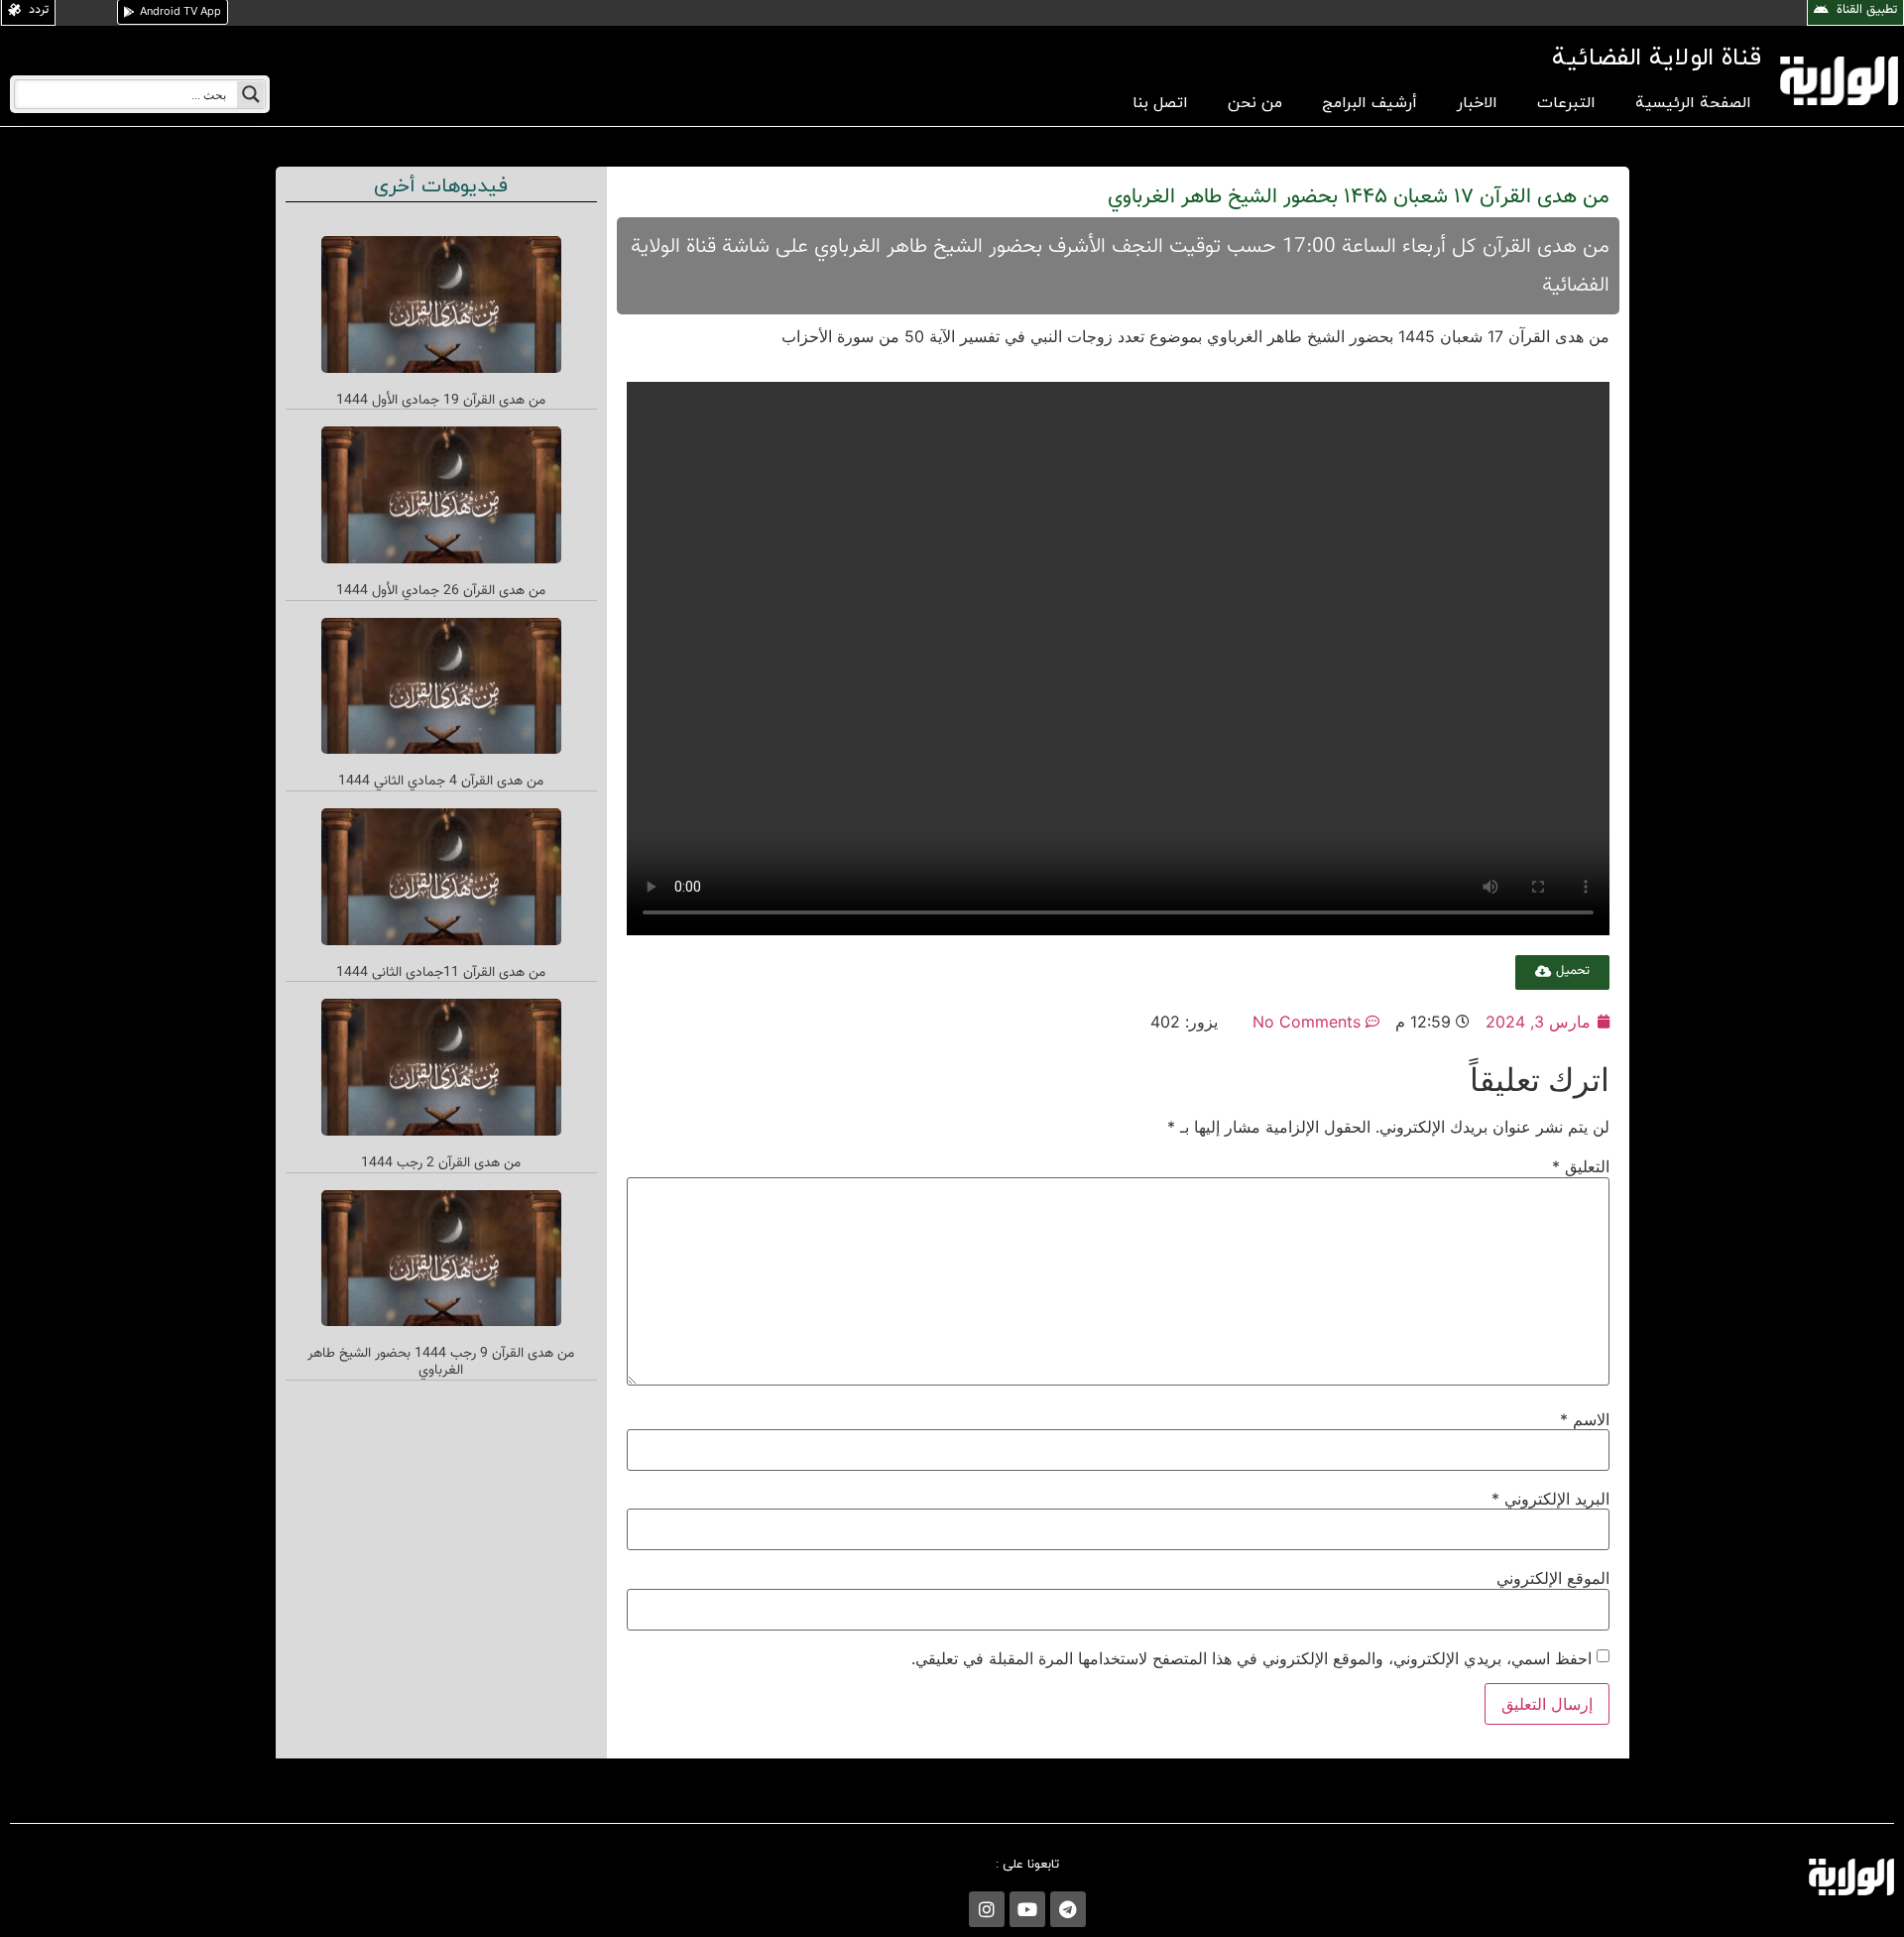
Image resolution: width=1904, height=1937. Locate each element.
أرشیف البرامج (1369, 103)
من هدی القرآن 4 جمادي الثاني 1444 (441, 782)
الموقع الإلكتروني (1553, 1578)
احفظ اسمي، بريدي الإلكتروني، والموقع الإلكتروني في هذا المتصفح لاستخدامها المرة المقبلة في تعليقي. (1251, 1658)
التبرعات (1566, 103)
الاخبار (1477, 103)
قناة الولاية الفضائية (1657, 58)
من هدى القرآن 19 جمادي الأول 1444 (441, 401)
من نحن (1255, 103)
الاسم (1585, 1419)
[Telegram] (1068, 1909)
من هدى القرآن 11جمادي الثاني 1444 (441, 973)
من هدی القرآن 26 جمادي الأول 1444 (441, 591)
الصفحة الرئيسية (1693, 103)
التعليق (1581, 1166)
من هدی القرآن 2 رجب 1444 (441, 1163)
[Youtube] (1027, 1909)
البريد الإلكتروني (1550, 1499)
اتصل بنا (1160, 103)
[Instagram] (987, 1909)
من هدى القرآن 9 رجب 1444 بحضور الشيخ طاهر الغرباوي (441, 1362)
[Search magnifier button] (251, 94)
